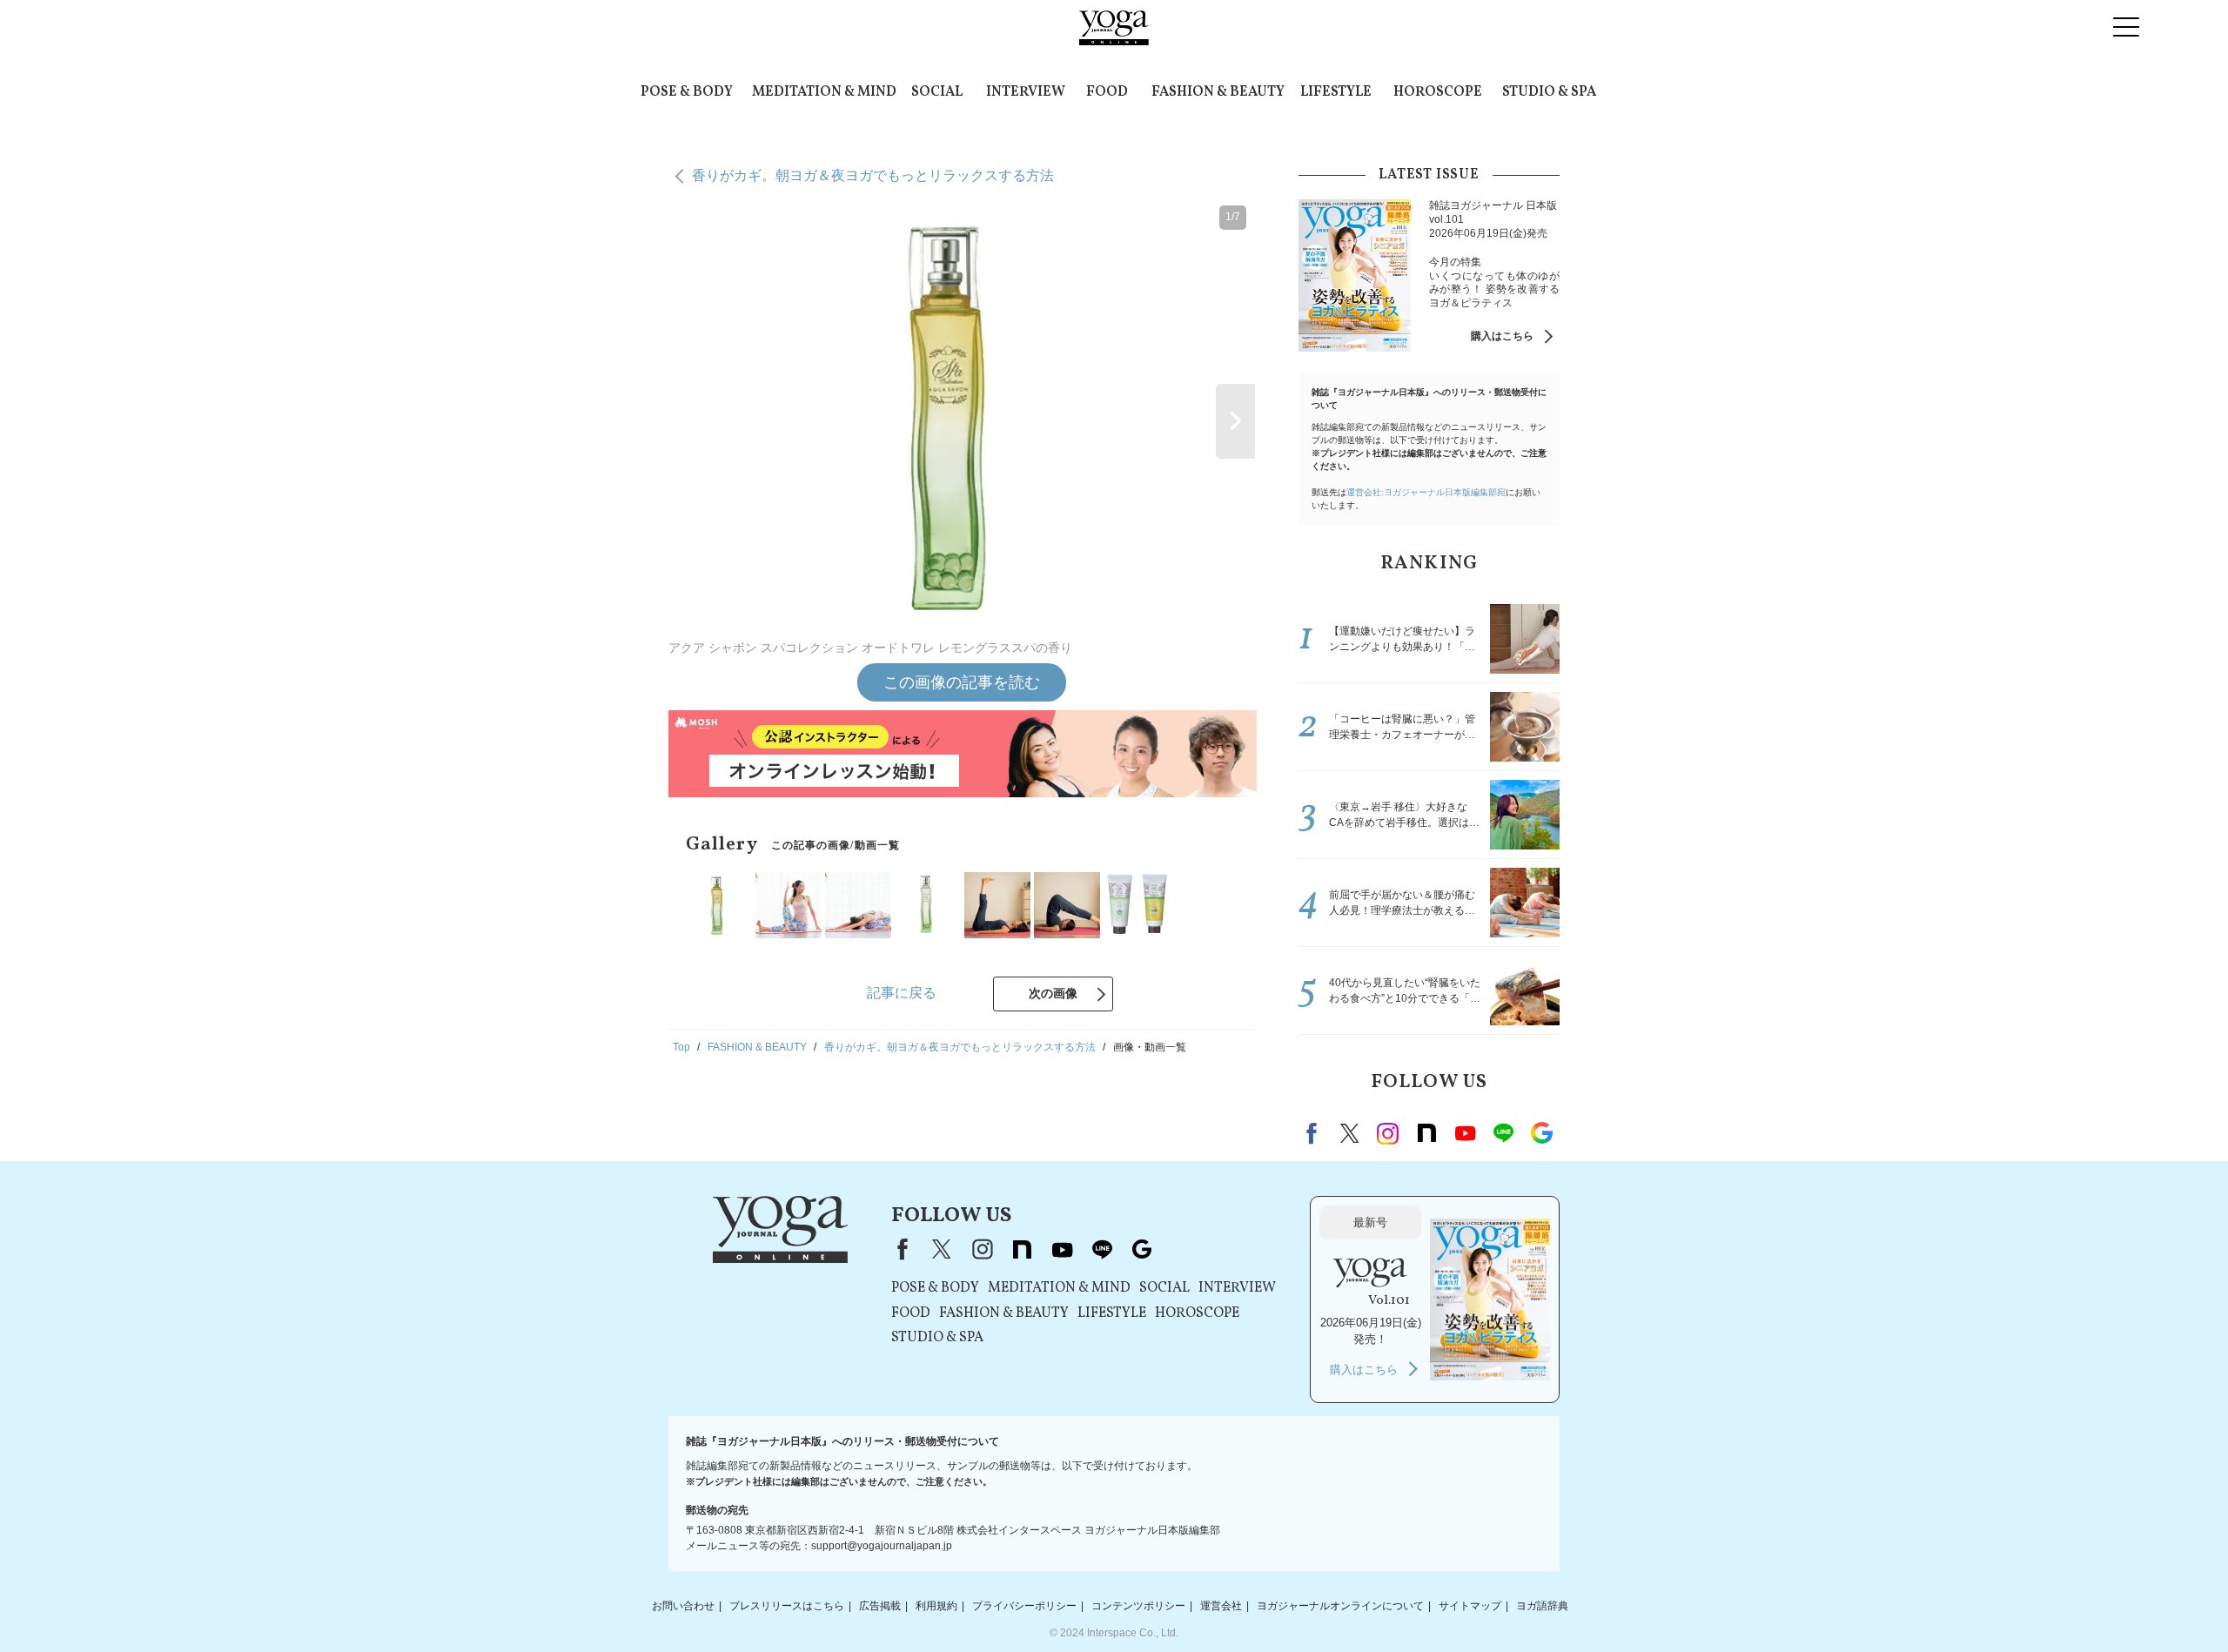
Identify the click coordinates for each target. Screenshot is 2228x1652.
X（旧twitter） (1350, 1133)
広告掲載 (880, 1606)
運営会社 (1221, 1606)
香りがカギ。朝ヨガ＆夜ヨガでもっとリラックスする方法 (873, 175)
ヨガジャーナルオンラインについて (1340, 1606)
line (1503, 1133)
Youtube (1465, 1133)
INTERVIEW (1026, 92)
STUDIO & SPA (1549, 92)
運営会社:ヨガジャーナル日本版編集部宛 (1426, 492)
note (1426, 1133)
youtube (1062, 1249)
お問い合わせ (683, 1606)
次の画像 (1053, 993)
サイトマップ (1470, 1606)
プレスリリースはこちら (787, 1606)
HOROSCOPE (1438, 92)
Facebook (1314, 1133)
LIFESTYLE (1336, 92)
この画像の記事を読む (962, 682)
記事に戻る (902, 993)
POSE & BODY (687, 92)
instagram (1388, 1133)
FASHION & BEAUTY (1218, 92)
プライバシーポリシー (1024, 1606)
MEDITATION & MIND (824, 92)
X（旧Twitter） (942, 1249)
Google (1541, 1133)
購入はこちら (1502, 336)
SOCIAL (937, 92)
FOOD (1107, 92)
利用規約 (936, 1606)
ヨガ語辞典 (1542, 1606)
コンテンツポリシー (1138, 1606)
